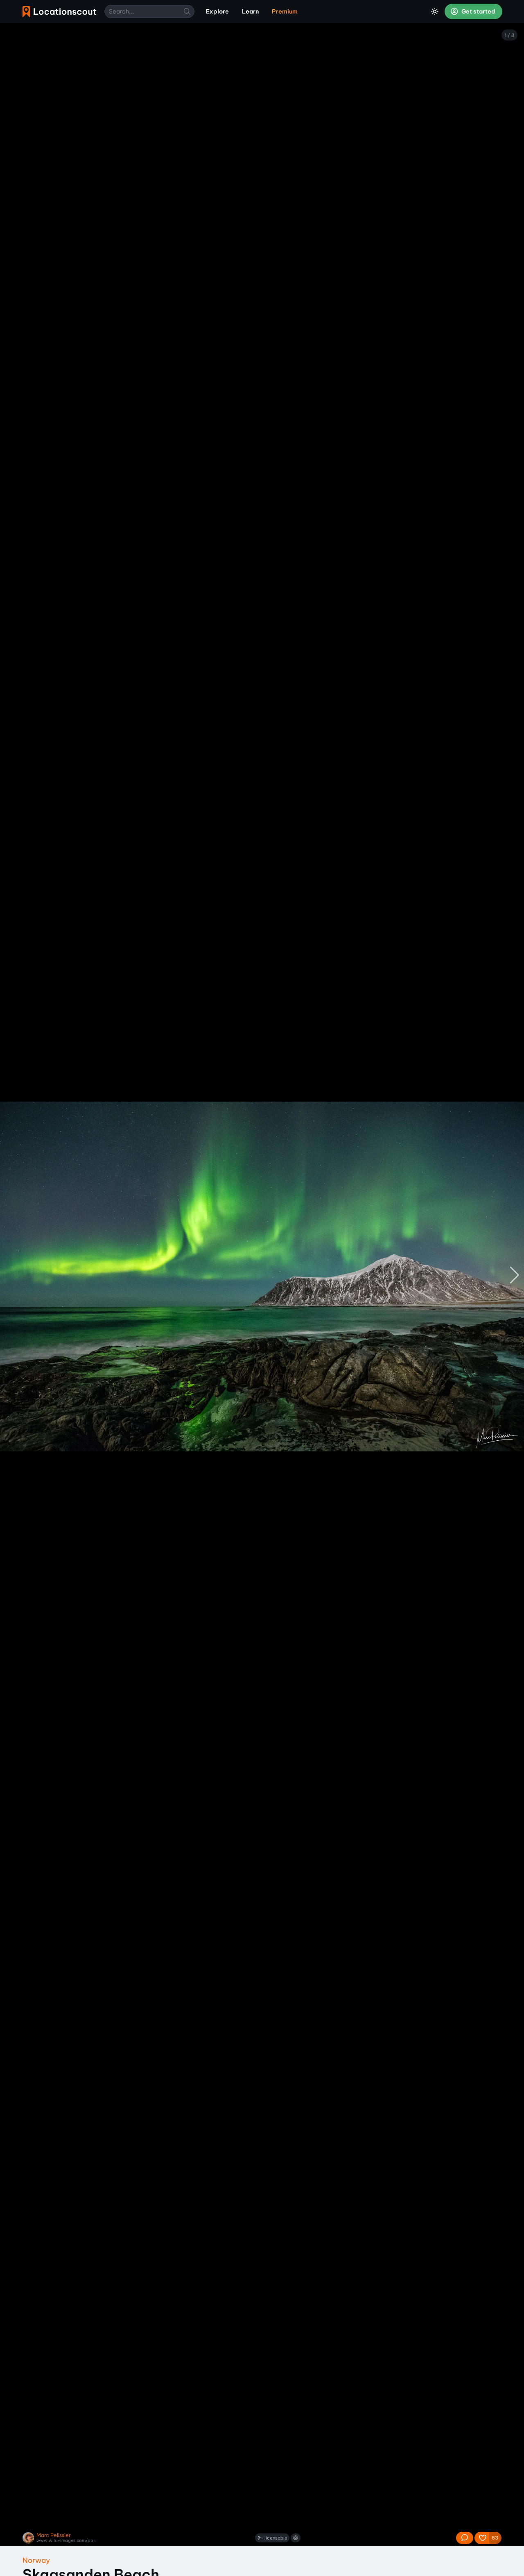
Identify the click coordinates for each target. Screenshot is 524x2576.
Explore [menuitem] (217, 11)
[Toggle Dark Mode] (435, 11)
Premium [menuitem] (285, 11)
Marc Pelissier (54, 2535)
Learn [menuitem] (250, 11)
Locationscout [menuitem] (59, 12)
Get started (478, 11)
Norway (36, 2560)
